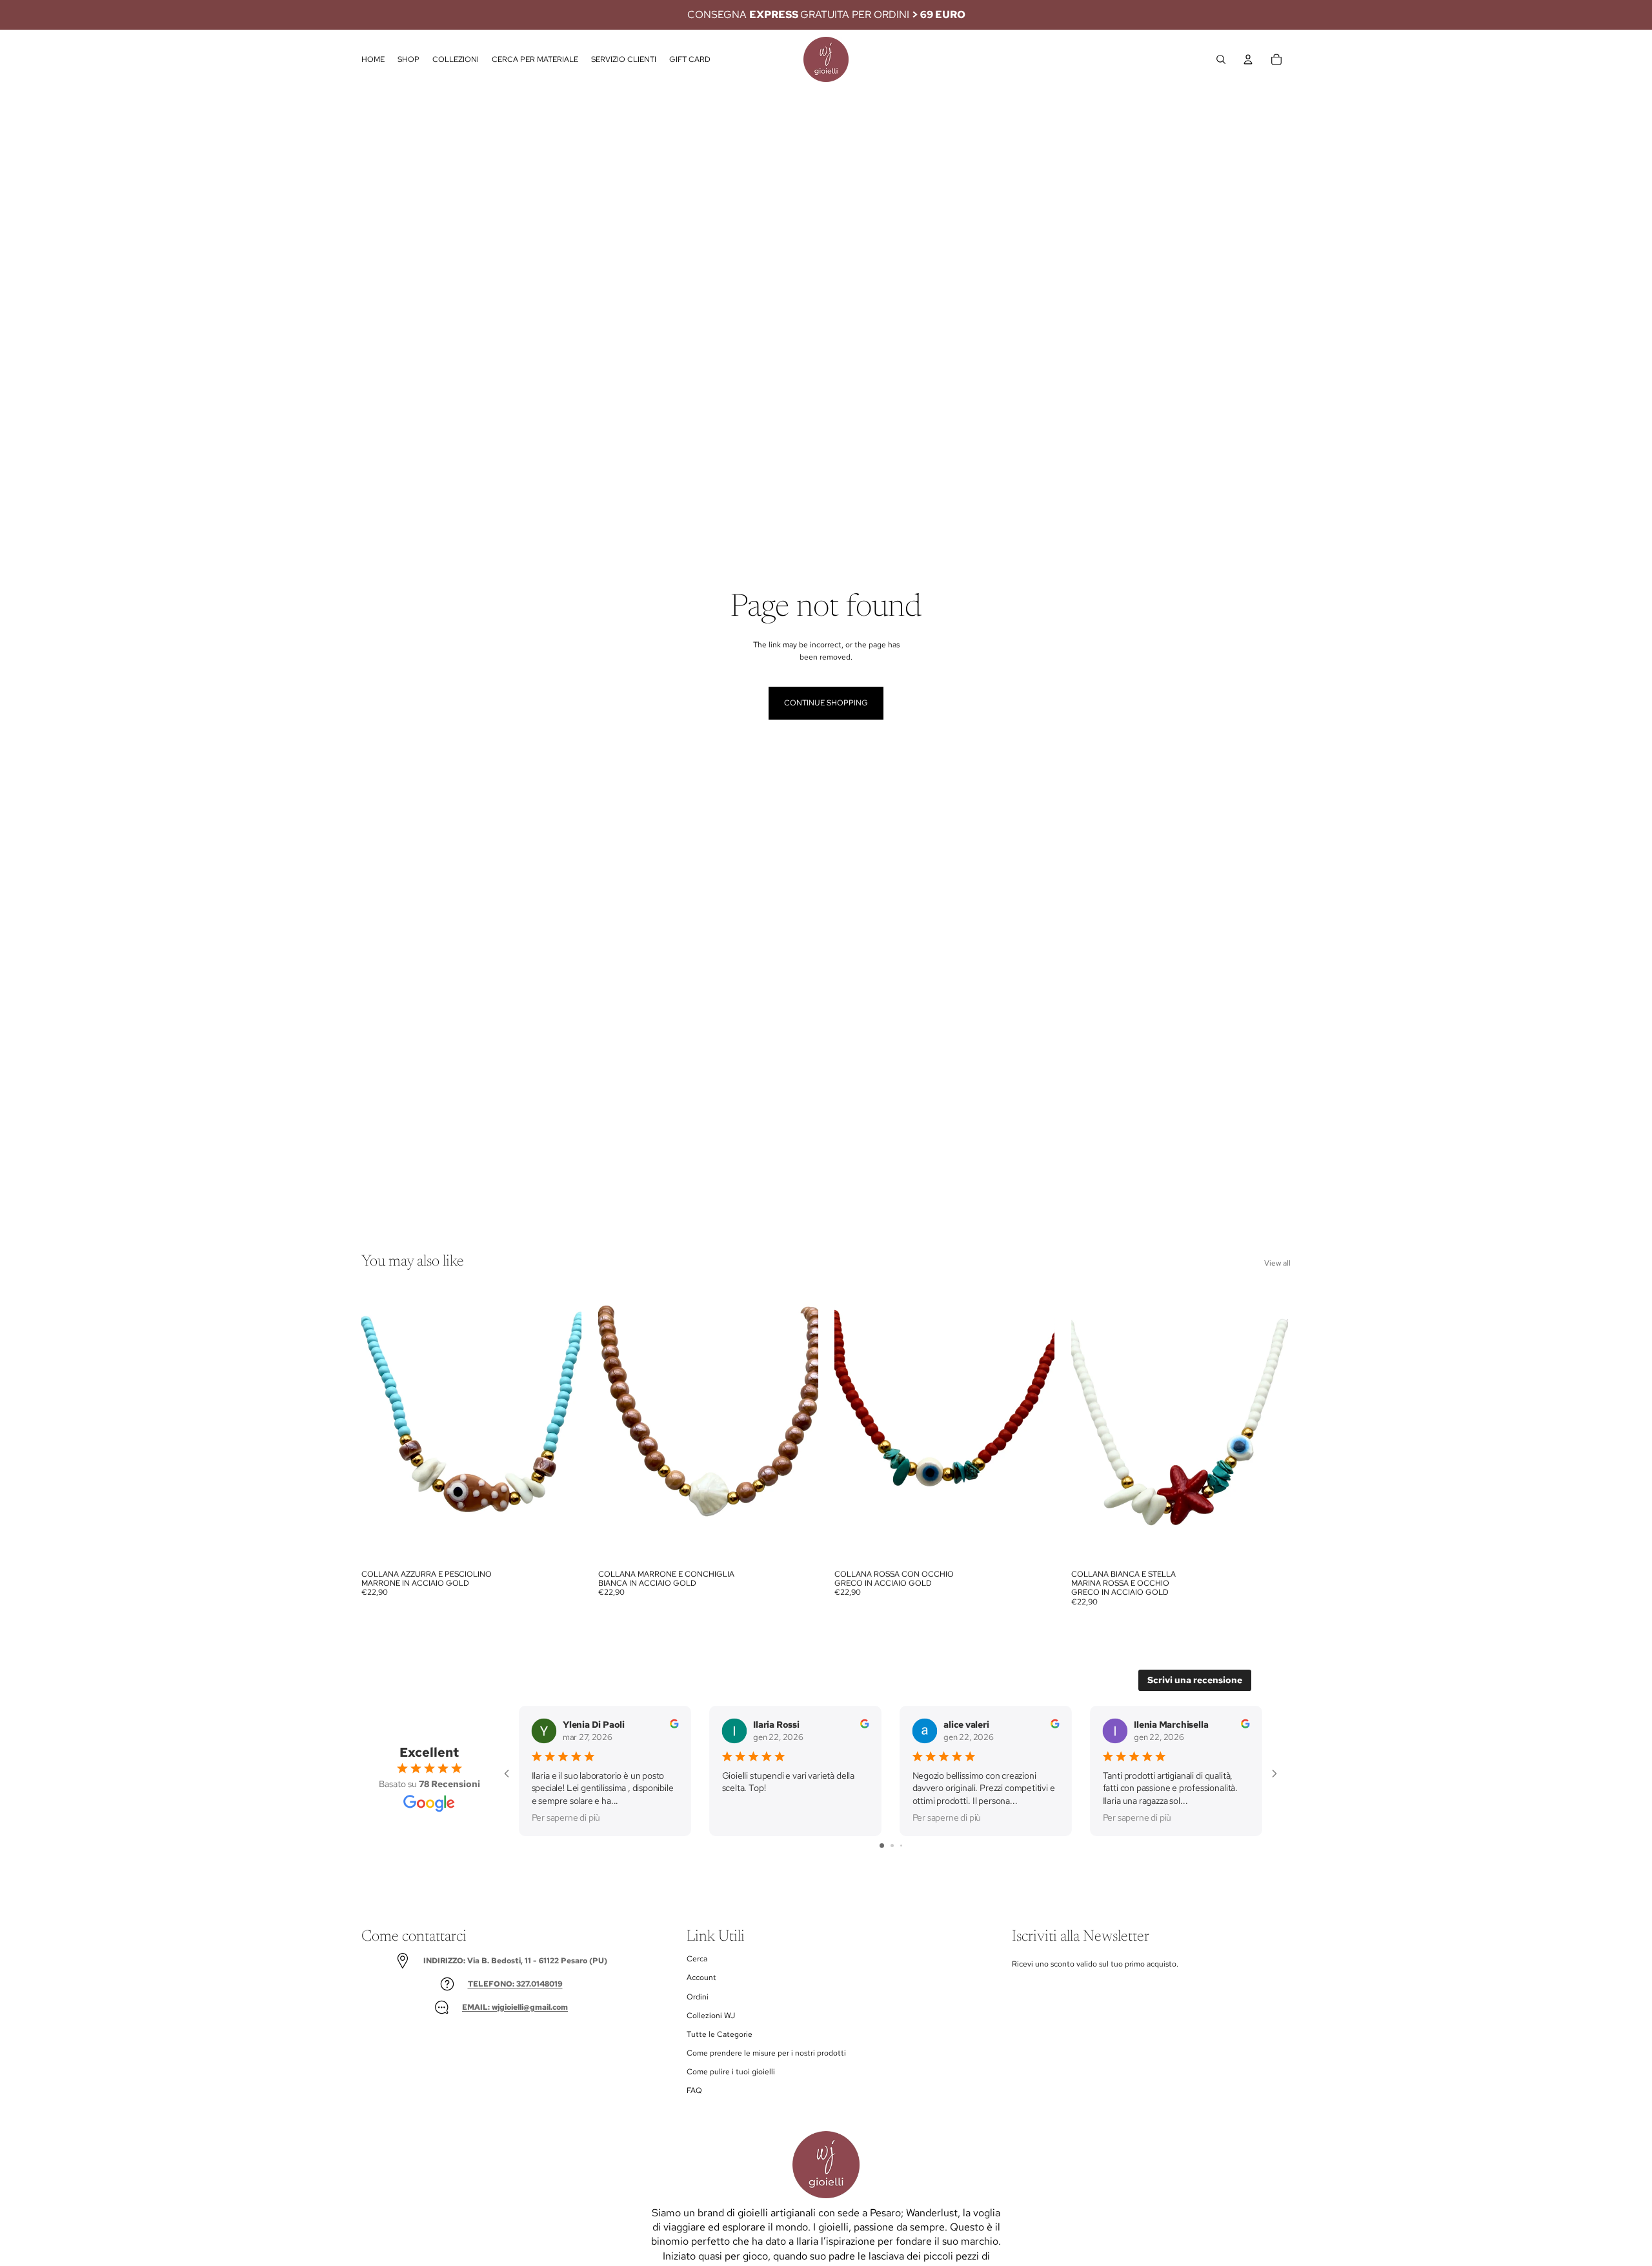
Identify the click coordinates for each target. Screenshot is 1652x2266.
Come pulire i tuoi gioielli (731, 2072)
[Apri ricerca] (1221, 59)
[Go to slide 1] (882, 1846)
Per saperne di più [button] (566, 1817)
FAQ (694, 2090)
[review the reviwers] (674, 1723)
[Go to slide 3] (901, 1846)
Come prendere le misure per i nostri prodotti (766, 2053)
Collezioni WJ (711, 2016)
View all (1277, 1263)
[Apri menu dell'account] (1248, 59)
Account (701, 1978)
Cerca (697, 1959)
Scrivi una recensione (1195, 1680)
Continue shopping (826, 703)
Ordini (698, 1997)
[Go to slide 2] (892, 1846)
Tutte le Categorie (720, 2034)
